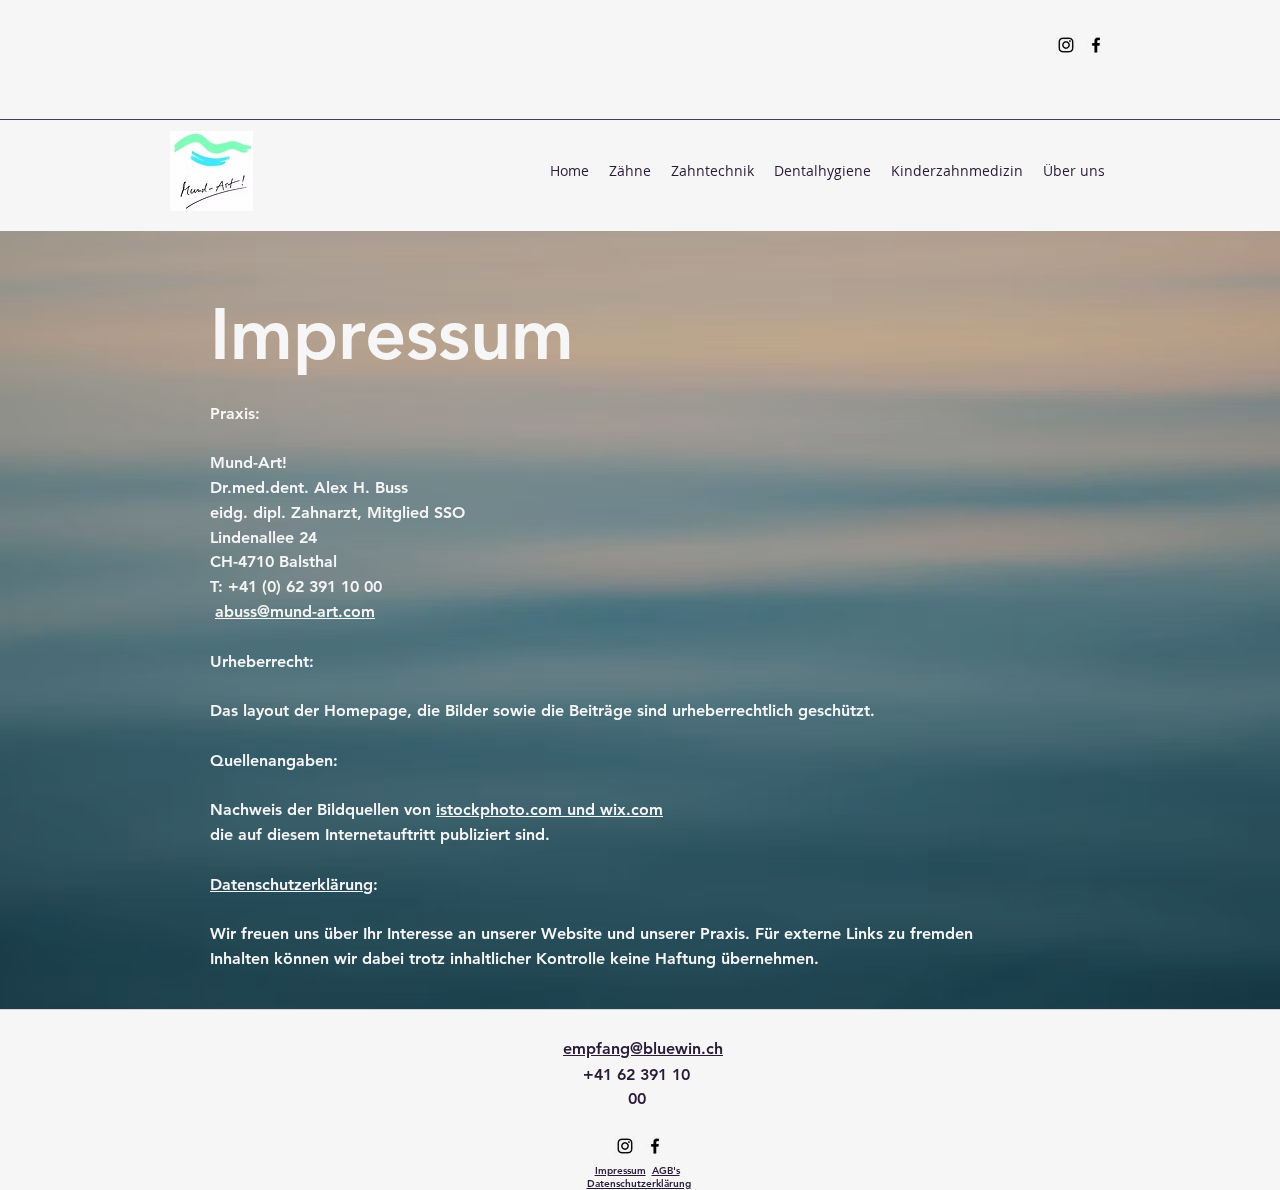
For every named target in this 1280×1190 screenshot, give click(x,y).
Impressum (620, 1170)
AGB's (666, 1170)
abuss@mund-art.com (295, 611)
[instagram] (1066, 45)
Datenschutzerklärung (291, 884)
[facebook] (1096, 45)
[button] (630, 171)
